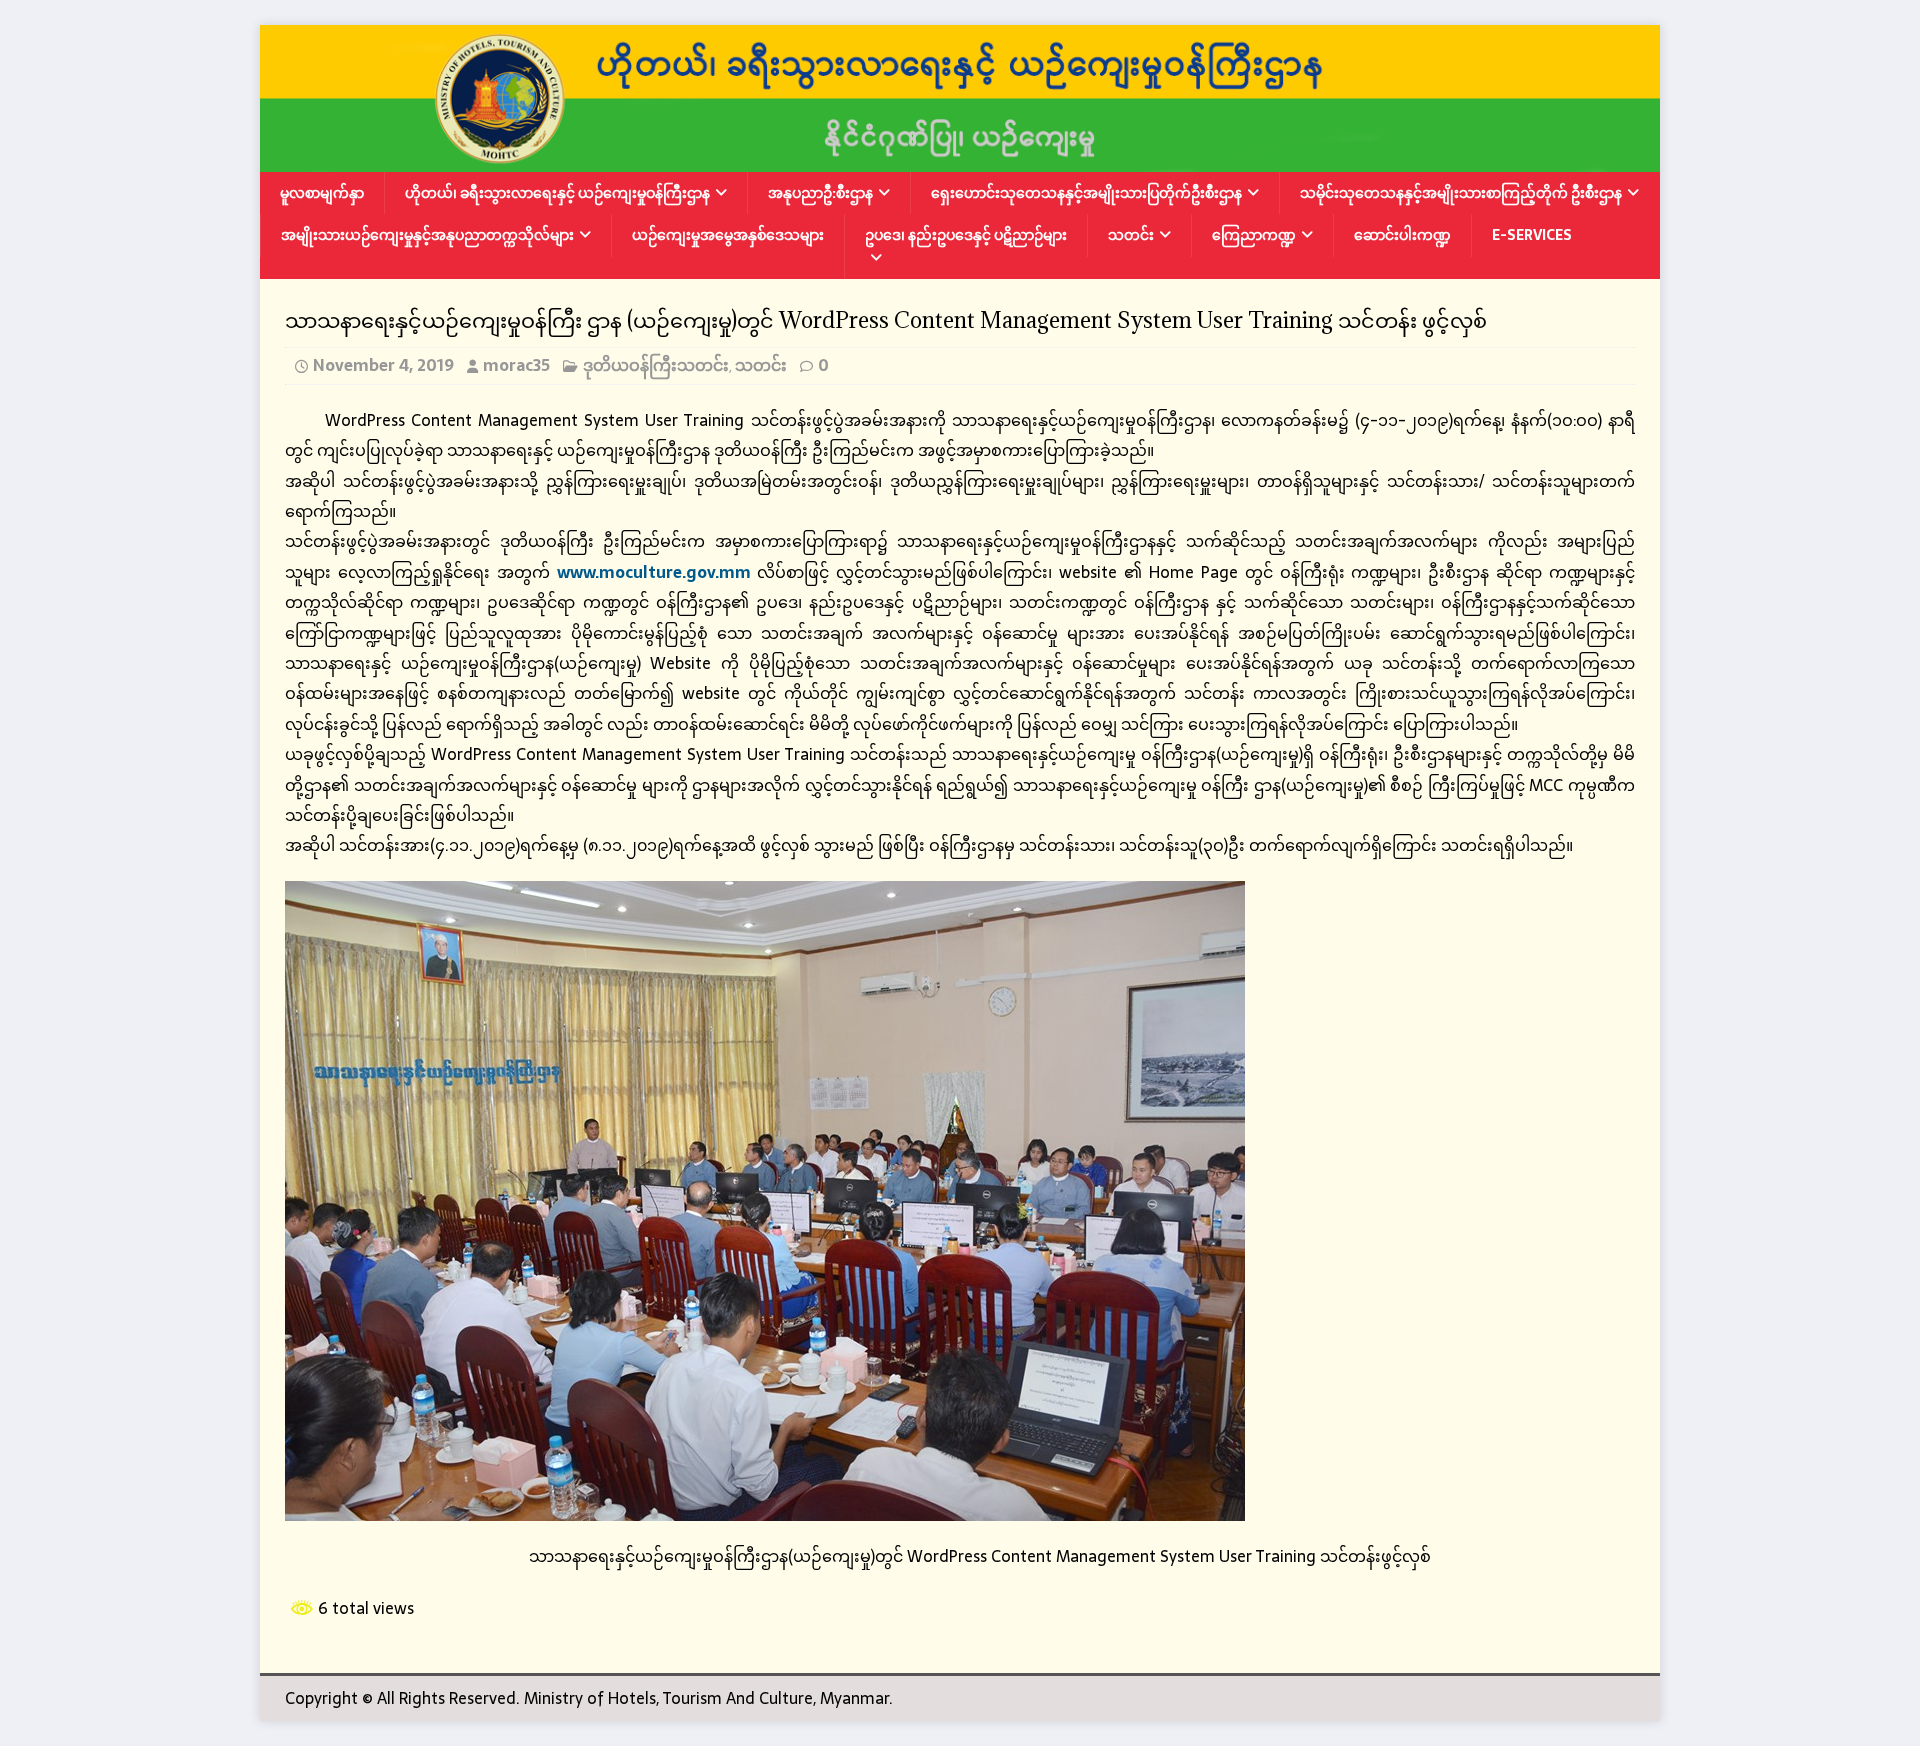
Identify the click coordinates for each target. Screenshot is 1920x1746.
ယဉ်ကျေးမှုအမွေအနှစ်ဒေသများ (728, 235)
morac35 (516, 365)
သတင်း (1131, 235)
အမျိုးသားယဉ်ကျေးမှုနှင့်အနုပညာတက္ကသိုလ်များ (427, 235)
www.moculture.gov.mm (654, 572)
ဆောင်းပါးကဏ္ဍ (1402, 235)
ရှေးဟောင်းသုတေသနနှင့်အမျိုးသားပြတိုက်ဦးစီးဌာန (1086, 193)
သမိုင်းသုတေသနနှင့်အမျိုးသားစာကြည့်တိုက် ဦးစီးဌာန (1461, 193)
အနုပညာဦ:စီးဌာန (820, 193)
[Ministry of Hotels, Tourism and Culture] (960, 158)
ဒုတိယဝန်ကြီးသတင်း (656, 365)
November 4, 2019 (383, 365)
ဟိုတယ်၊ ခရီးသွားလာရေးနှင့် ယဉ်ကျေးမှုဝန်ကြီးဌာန (557, 193)
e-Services (1532, 235)
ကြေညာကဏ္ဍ (1254, 235)
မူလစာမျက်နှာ (322, 193)
